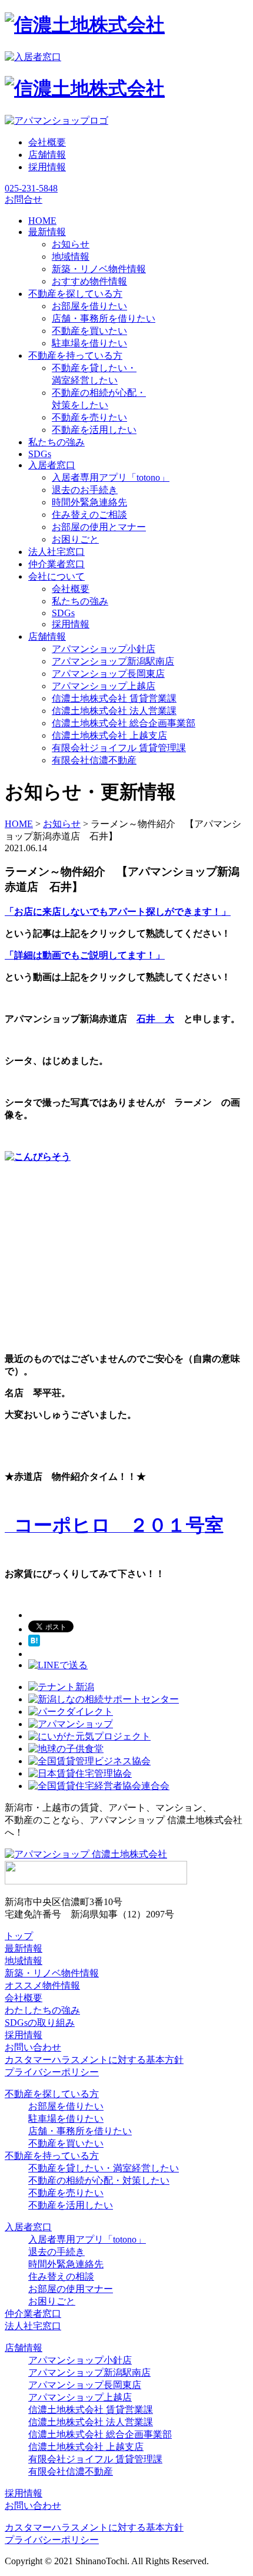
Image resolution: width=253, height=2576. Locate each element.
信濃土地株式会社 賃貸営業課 (114, 698)
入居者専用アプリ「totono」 (111, 477)
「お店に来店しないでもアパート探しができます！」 (118, 912)
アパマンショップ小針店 (104, 649)
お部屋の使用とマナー (99, 527)
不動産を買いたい (89, 331)
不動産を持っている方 (52, 2156)
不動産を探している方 (52, 2094)
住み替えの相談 (61, 2276)
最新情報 (24, 1948)
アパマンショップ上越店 (104, 686)
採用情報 (47, 167)
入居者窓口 (28, 2227)
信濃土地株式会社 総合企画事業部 (124, 723)
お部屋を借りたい (89, 306)
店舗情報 (47, 155)
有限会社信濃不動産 (94, 760)
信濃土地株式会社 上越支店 (109, 735)
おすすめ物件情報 (89, 281)
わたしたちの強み (42, 2010)
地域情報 (71, 257)
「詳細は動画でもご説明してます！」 (85, 955)
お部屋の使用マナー (71, 2289)
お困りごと (75, 539)
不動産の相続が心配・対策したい (99, 2180)
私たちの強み (80, 601)
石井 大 (155, 1019)
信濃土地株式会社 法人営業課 (114, 711)
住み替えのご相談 (89, 515)
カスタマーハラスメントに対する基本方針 (94, 2060)
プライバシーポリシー (52, 2072)
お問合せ (24, 199)
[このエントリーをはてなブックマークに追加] (34, 1643)
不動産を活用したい (94, 430)
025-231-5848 (31, 188)
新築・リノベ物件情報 (99, 269)
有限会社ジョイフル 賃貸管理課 (119, 748)
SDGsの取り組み (40, 2023)
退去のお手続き (85, 490)
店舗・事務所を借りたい (104, 318)
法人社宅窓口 (33, 2326)
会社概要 (47, 142)
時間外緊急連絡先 (89, 502)
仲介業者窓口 (33, 2314)
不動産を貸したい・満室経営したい (104, 2168)
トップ (19, 1936)
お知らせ (71, 244)
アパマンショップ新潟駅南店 (113, 661)
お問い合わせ (33, 2047)
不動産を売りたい (89, 417)
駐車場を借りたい (89, 343)
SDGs (63, 613)
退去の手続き (56, 2252)
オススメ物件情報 (42, 1985)
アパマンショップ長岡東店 (108, 674)
